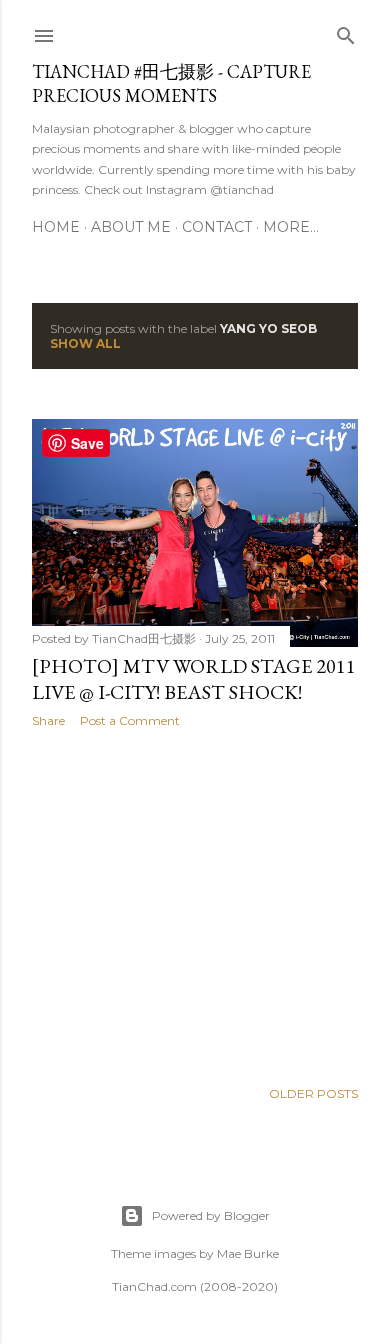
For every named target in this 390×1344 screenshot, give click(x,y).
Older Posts (313, 1093)
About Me (131, 227)
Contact (217, 227)
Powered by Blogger (211, 1215)
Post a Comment (130, 720)
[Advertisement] (195, 903)
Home (56, 227)
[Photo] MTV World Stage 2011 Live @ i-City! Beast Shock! (194, 679)
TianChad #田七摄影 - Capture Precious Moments (171, 83)
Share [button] (48, 720)
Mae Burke (248, 1253)
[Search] (346, 31)
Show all (85, 343)
